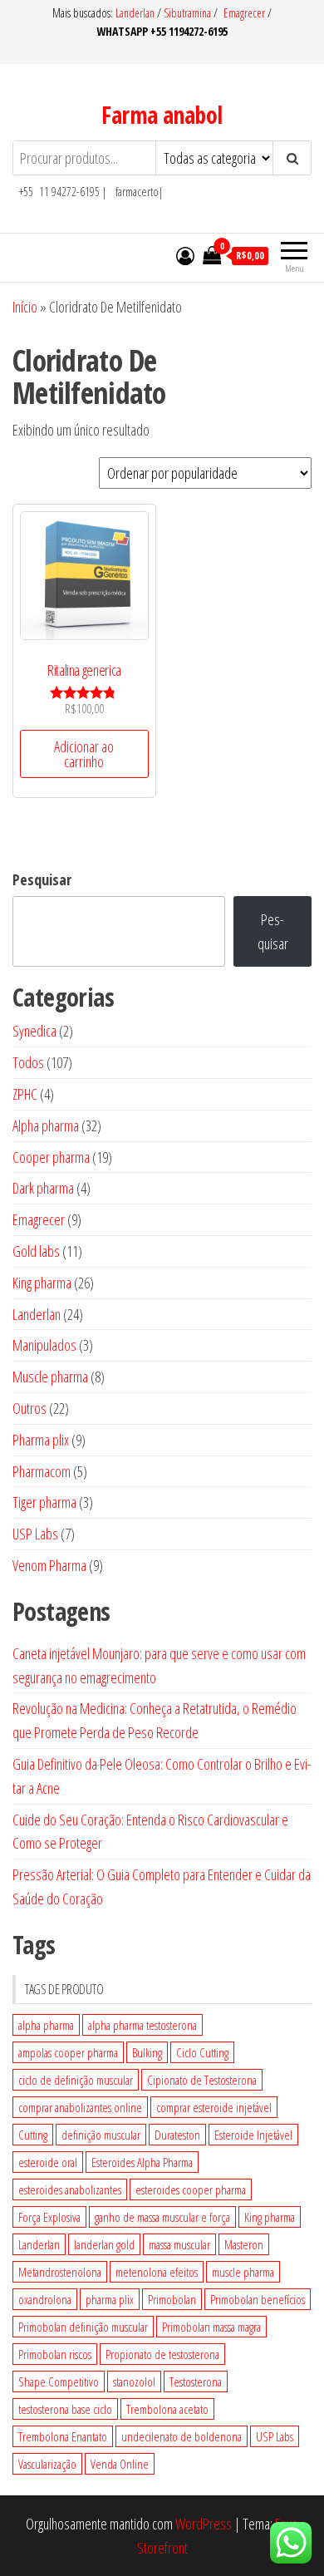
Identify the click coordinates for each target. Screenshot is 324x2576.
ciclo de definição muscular (76, 2080)
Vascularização (47, 2464)
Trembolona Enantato (63, 2436)
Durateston (177, 2135)
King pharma (270, 2217)
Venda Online (120, 2464)
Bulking (147, 2052)
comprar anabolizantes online (80, 2107)
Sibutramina (189, 13)
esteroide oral (48, 2162)
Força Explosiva (49, 2217)
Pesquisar (42, 879)
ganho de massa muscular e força (162, 2217)
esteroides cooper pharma (191, 2189)
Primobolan (172, 2299)
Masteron (244, 2244)
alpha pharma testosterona (142, 2025)
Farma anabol (162, 115)
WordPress (204, 2524)
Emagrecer (244, 13)
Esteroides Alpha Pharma (142, 2162)
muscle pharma (243, 2272)
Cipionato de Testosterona (202, 2080)
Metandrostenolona (60, 2272)
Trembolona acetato (167, 2409)
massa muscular (179, 2244)
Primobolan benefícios (258, 2299)
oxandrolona (45, 2299)
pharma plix (110, 2299)
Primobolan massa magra (211, 2327)
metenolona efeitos (157, 2272)
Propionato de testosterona (162, 2354)
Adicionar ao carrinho (84, 754)
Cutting (33, 2135)
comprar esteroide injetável (214, 2107)
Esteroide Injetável (253, 2135)
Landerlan (136, 13)
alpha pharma (46, 2025)
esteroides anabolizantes (70, 2189)
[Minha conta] (185, 255)
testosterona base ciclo (65, 2409)
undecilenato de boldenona (182, 2436)
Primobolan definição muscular (83, 2327)
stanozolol (134, 2381)
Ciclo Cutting (202, 2052)
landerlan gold (104, 2244)
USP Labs (275, 2436)
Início (25, 307)
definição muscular (101, 2135)
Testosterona (196, 2381)
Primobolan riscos (55, 2354)
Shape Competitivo (59, 2381)
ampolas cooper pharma (68, 2052)
